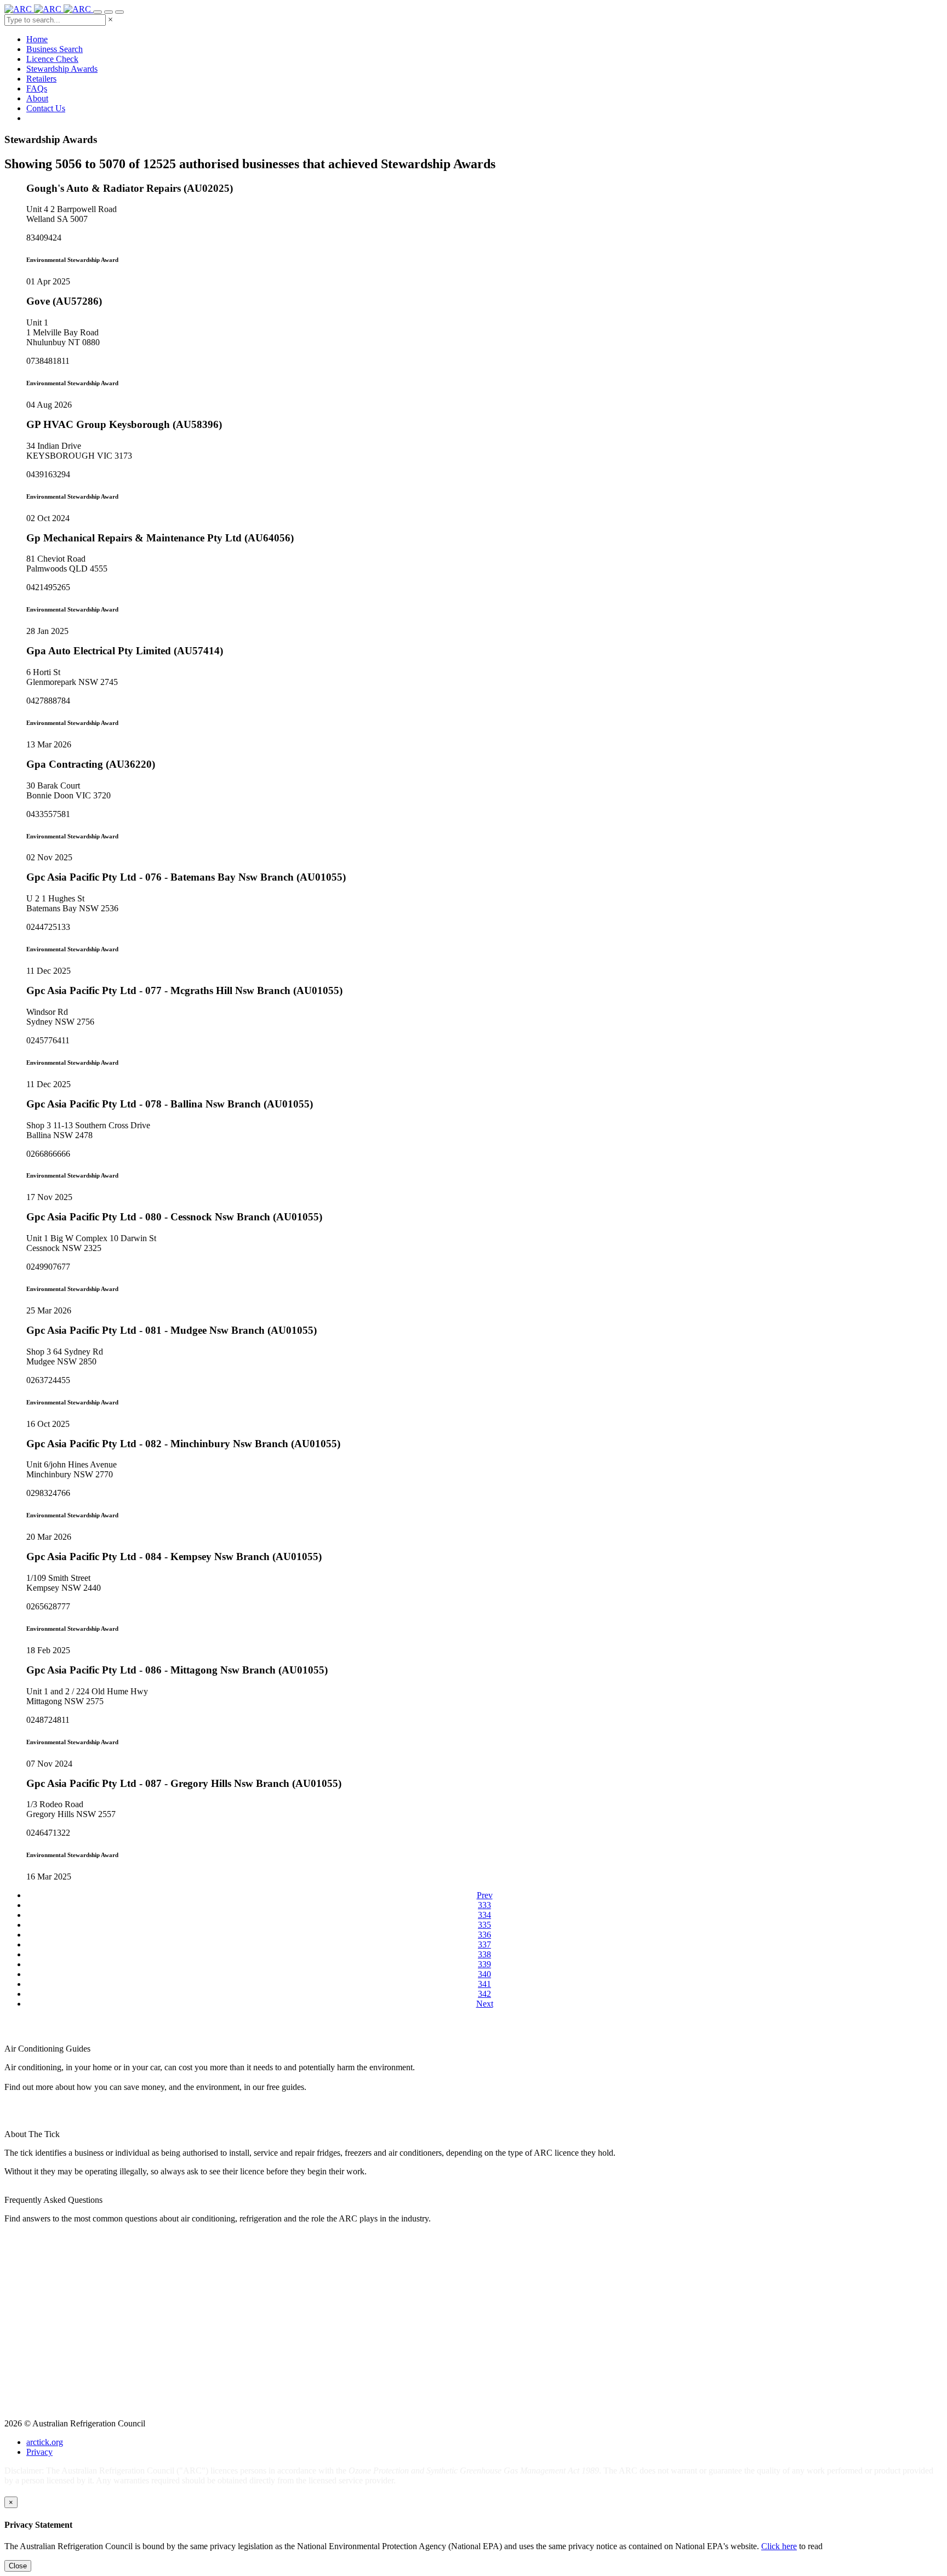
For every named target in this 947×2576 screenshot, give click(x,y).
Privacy (39, 2452)
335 (484, 1925)
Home (37, 39)
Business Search (55, 49)
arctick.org (45, 2442)
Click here (779, 2546)
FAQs (37, 88)
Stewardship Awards (62, 69)
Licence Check (52, 59)
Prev (485, 1895)
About (37, 98)
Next (485, 2004)
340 (484, 1974)
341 (484, 1984)
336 (484, 1935)
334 (484, 1915)
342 (484, 1994)
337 (484, 1944)
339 (484, 1964)
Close (18, 2566)
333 (484, 1905)
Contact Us (46, 108)
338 (484, 1954)
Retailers (41, 79)
